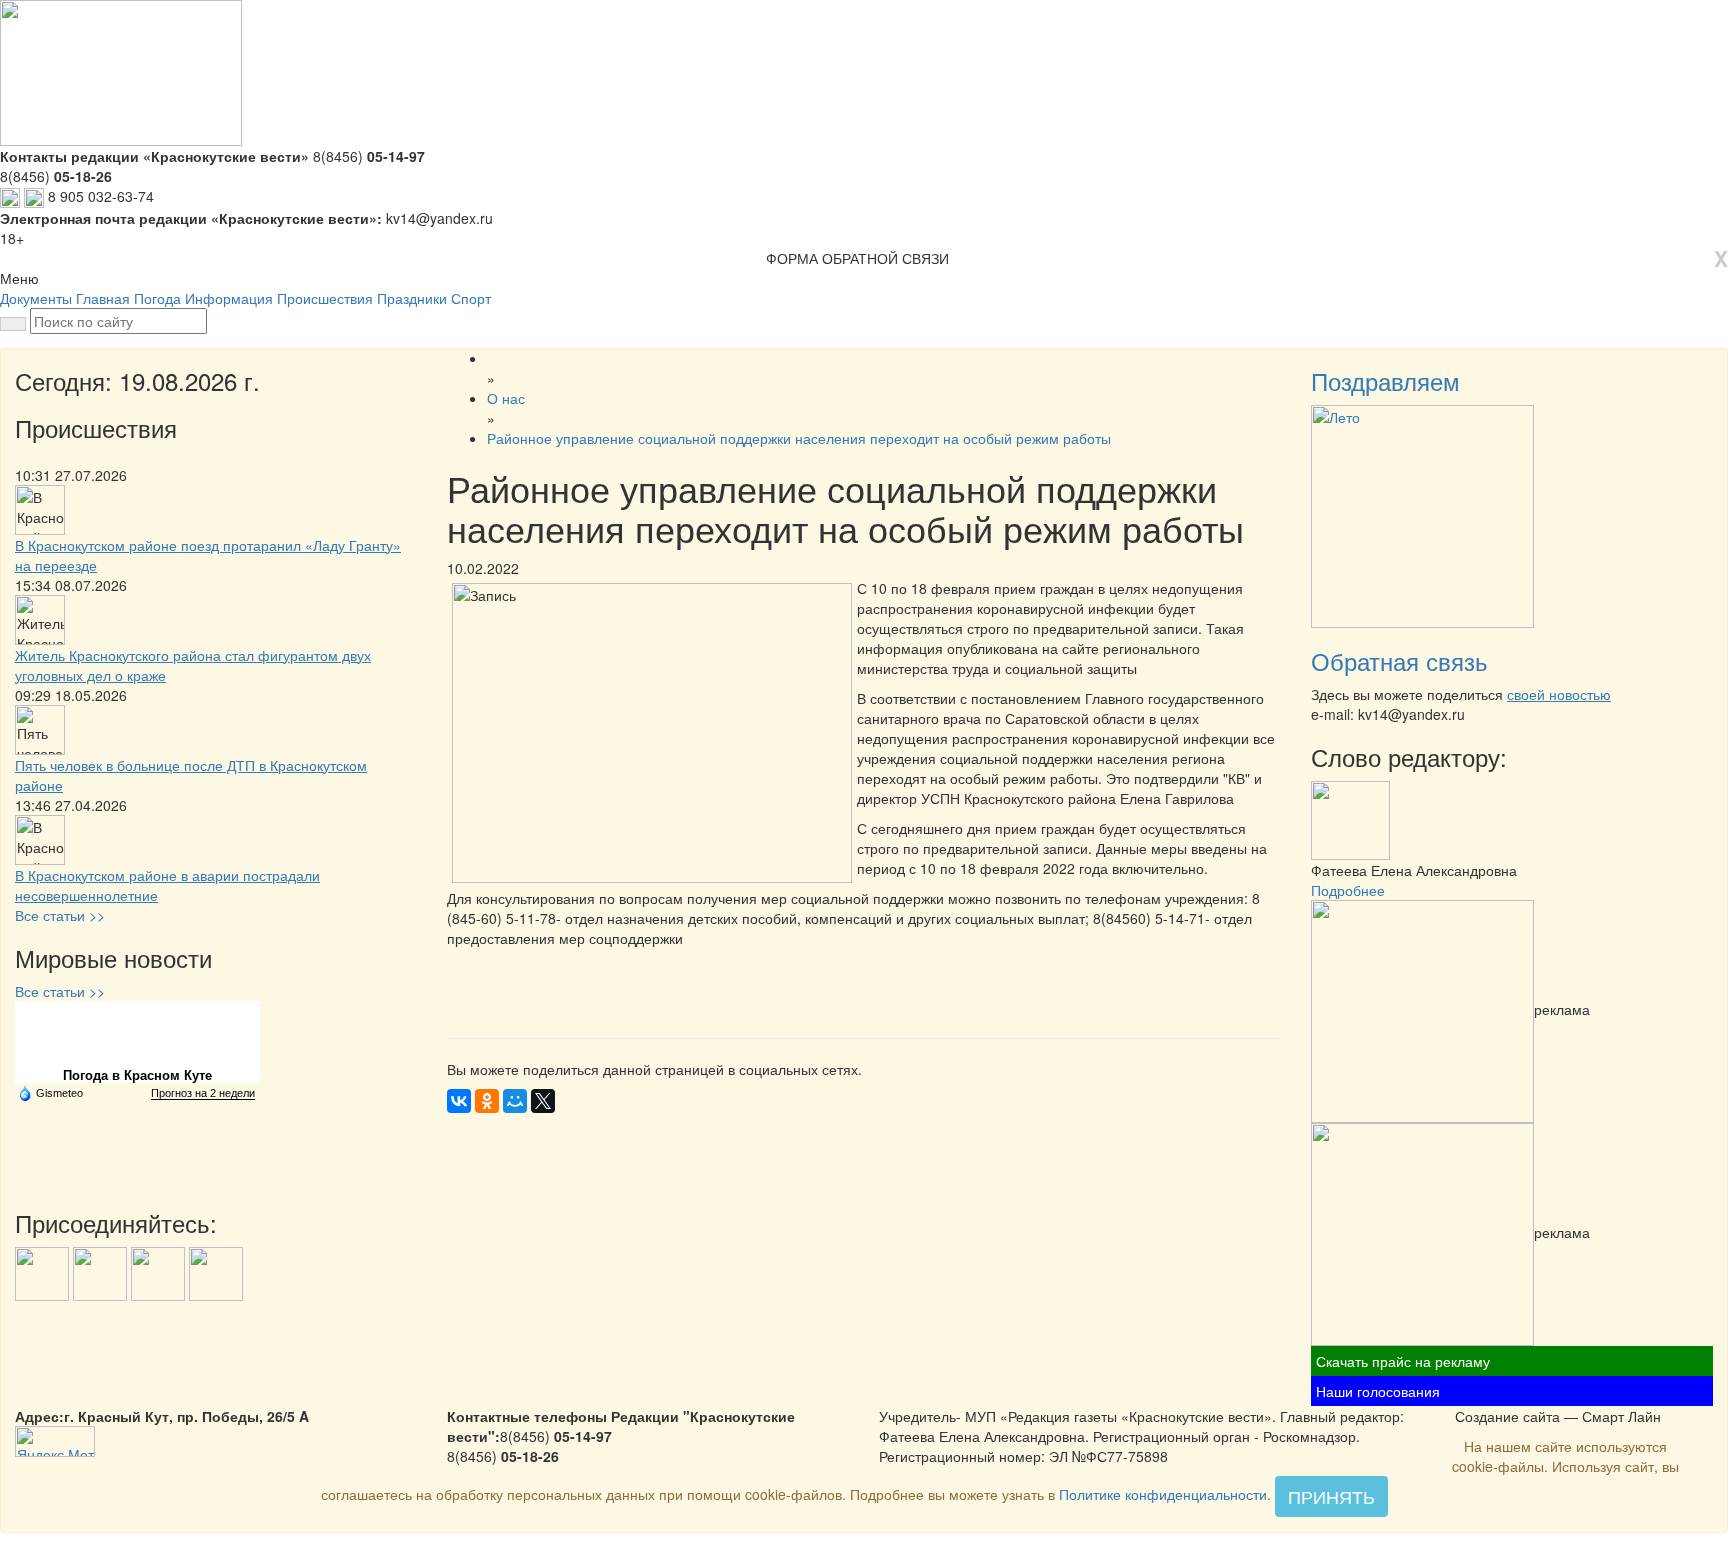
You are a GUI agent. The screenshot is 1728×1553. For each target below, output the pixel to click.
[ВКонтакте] (459, 1101)
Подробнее (1348, 890)
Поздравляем (1385, 380)
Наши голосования (1378, 1391)
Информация (229, 298)
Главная (103, 298)
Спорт (471, 298)
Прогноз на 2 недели (203, 1093)
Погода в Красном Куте (137, 1075)
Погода (157, 298)
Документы (36, 298)
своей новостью (1559, 694)
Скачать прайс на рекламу (1403, 1361)
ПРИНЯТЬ (1331, 1496)
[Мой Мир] (515, 1101)
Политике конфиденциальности (1163, 1494)
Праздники (412, 298)
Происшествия (325, 298)
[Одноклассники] (487, 1101)
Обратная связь (1399, 660)
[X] (543, 1101)
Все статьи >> (60, 915)
